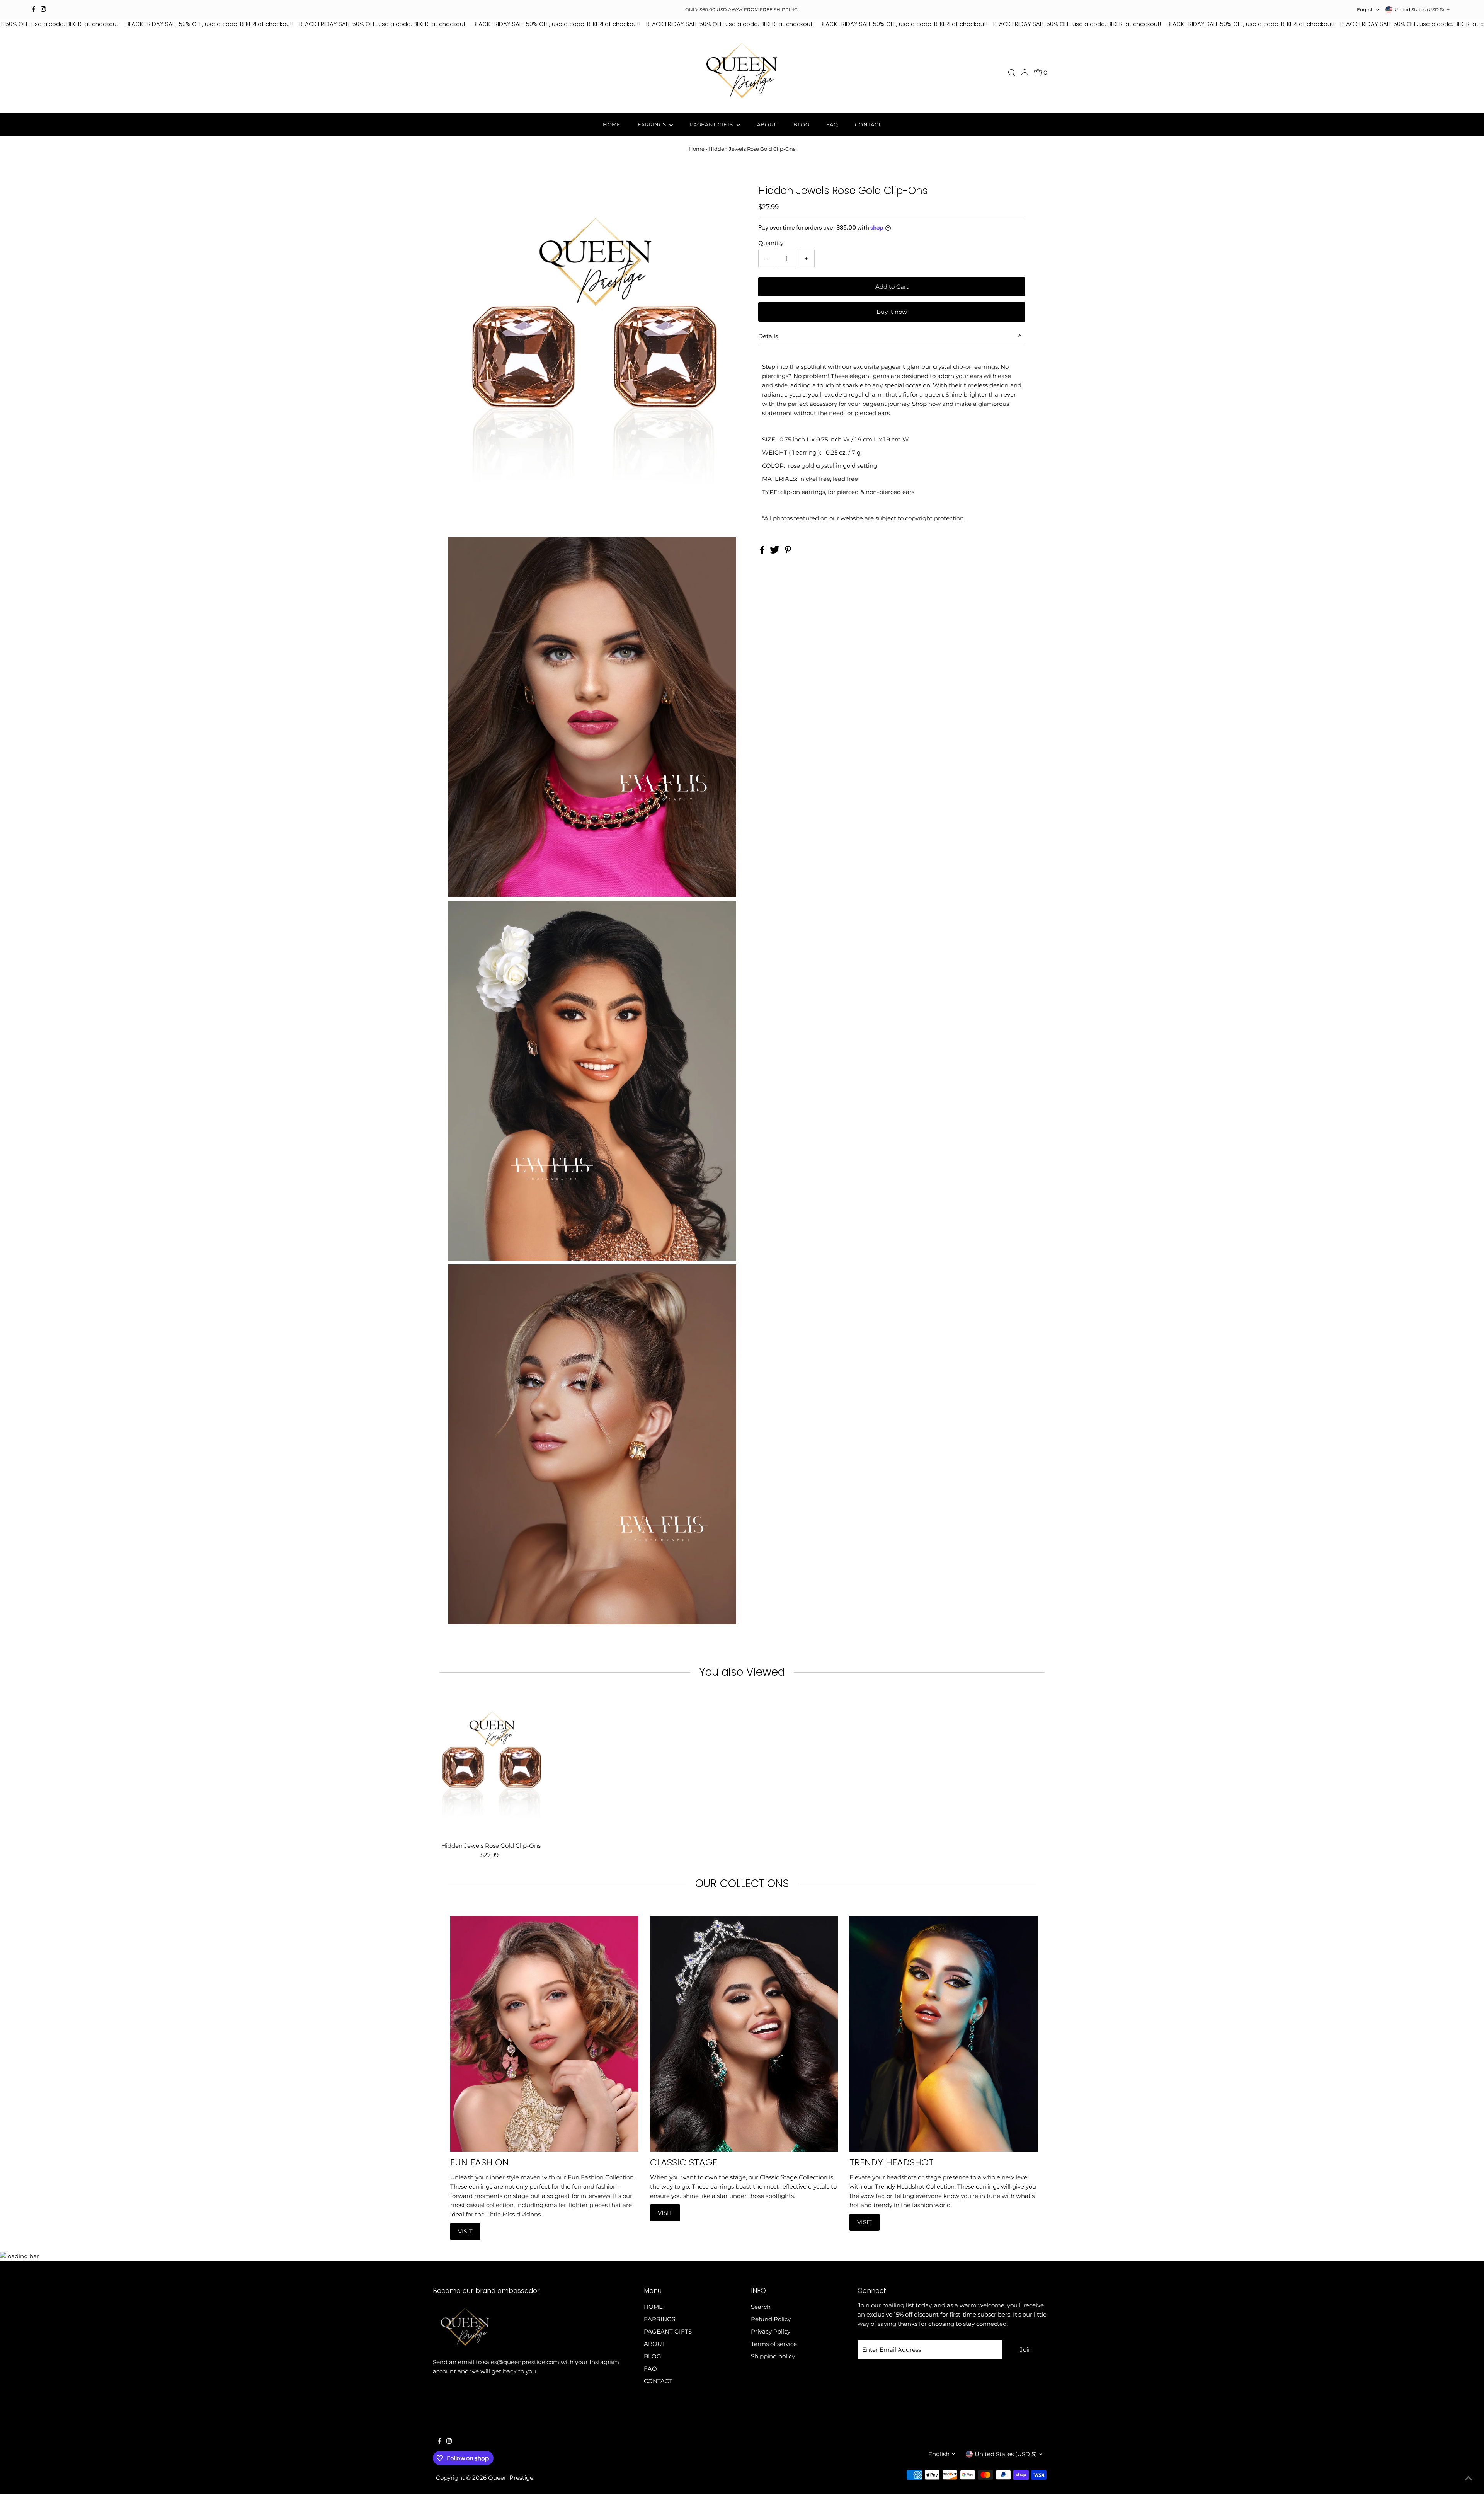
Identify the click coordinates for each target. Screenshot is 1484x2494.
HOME (612, 124)
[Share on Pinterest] (788, 551)
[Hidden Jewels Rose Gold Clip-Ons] (491, 1766)
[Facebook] (34, 10)
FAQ (832, 124)
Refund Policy (771, 2319)
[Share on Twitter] (775, 551)
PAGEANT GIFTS (712, 124)
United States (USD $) (1419, 9)
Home (697, 149)
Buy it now (892, 312)
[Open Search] (1012, 73)
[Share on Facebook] (763, 551)
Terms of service (774, 2344)
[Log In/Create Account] (1025, 73)
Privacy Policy (771, 2331)
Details (768, 336)
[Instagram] (43, 10)
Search (761, 2307)
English (1365, 9)
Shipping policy (773, 2356)
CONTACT (868, 124)
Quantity (771, 243)
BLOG (802, 124)
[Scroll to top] (1469, 2479)
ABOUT (767, 124)
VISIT (465, 2231)
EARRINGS (653, 124)
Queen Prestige (511, 2478)
